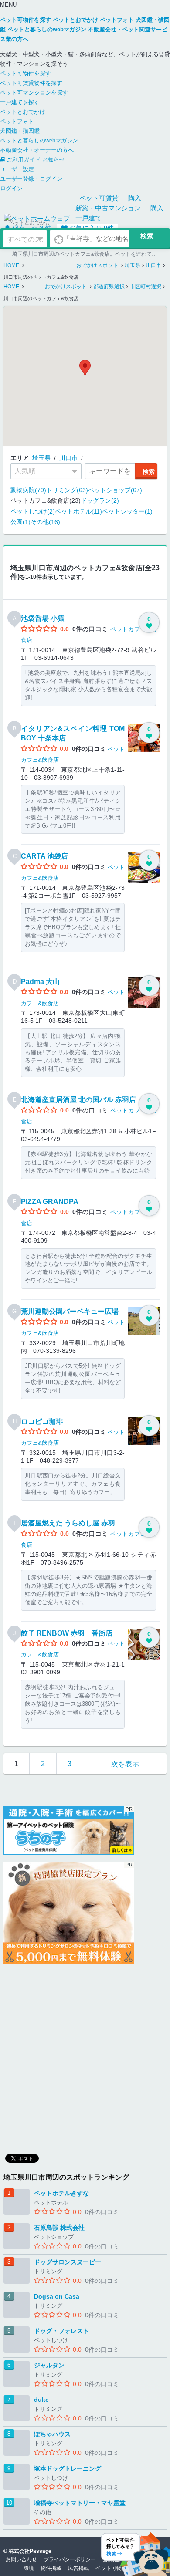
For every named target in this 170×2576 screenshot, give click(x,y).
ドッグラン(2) (100, 500)
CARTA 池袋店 (44, 856)
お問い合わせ (21, 2559)
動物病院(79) (28, 490)
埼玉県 (41, 458)
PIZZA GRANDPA (50, 1202)
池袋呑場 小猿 (43, 618)
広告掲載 (78, 2568)
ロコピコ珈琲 (42, 1422)
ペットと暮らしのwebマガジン (39, 140)
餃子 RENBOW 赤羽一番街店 (67, 1633)
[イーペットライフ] (69, 1913)
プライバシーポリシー (70, 2559)
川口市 (68, 458)
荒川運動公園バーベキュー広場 (70, 1311)
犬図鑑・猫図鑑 (20, 131)
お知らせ (54, 160)
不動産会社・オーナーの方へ (37, 150)
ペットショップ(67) (115, 490)
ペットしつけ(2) (33, 511)
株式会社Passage (30, 2551)
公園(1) (20, 522)
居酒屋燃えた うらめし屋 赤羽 (68, 1523)
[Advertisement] (85, 2055)
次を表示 (125, 1764)
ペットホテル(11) (78, 511)
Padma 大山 (40, 982)
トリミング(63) (67, 490)
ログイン (11, 188)
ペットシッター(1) (127, 511)
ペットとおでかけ (23, 112)
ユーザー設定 (17, 169)
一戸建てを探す (20, 102)
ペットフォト (17, 121)
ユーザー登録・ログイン (31, 179)
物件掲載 (51, 2568)
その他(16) (45, 522)
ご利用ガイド (24, 160)
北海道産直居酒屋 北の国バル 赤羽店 (78, 1100)
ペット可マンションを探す (34, 93)
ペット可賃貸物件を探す (31, 83)
